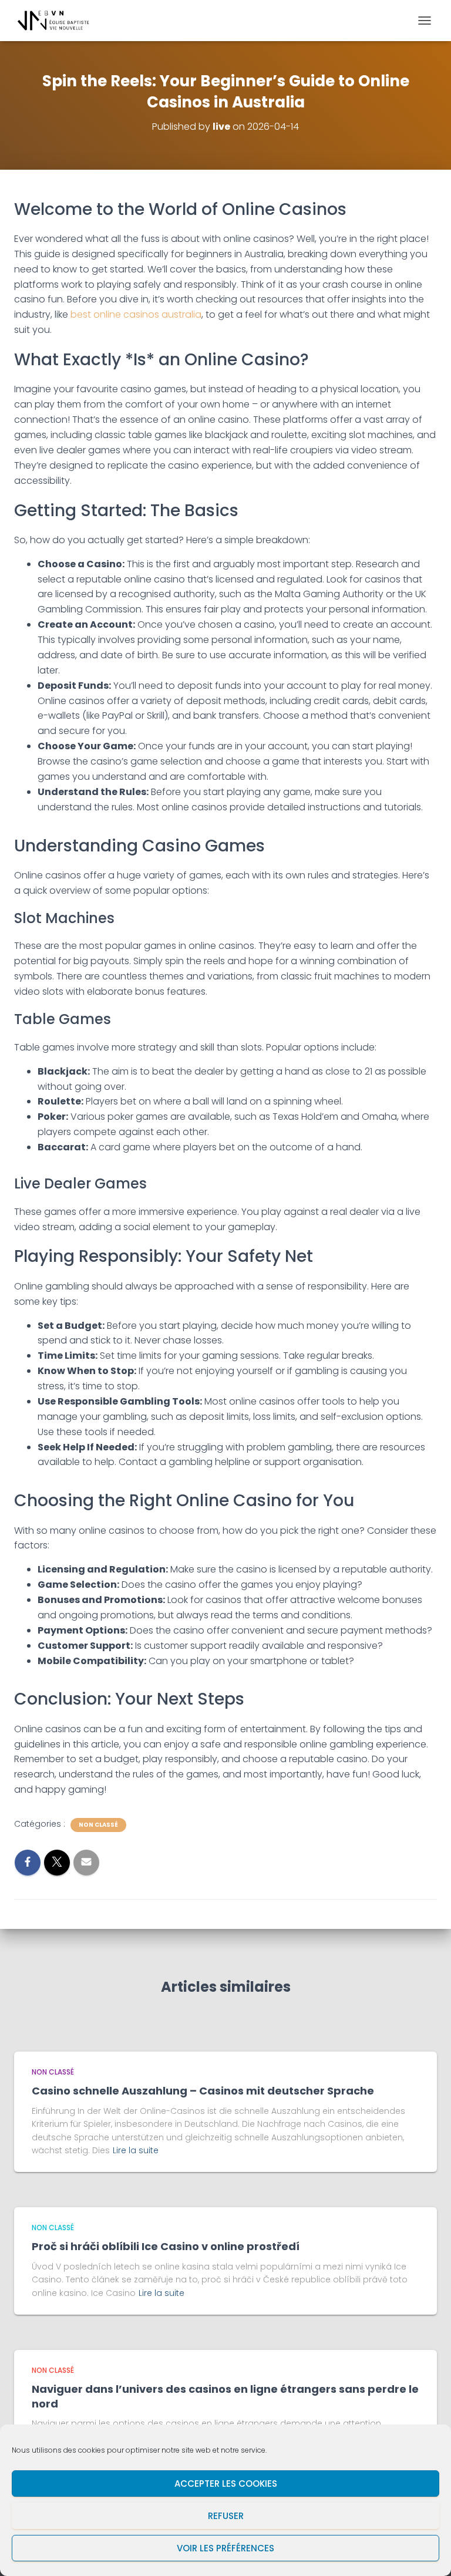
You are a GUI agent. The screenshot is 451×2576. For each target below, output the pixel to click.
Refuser (226, 2516)
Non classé (98, 1825)
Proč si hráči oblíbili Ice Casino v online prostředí (166, 2246)
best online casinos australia (136, 314)
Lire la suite (136, 2150)
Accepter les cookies (226, 2484)
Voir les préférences (225, 2548)
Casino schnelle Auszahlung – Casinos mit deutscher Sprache (203, 2091)
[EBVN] (58, 21)
